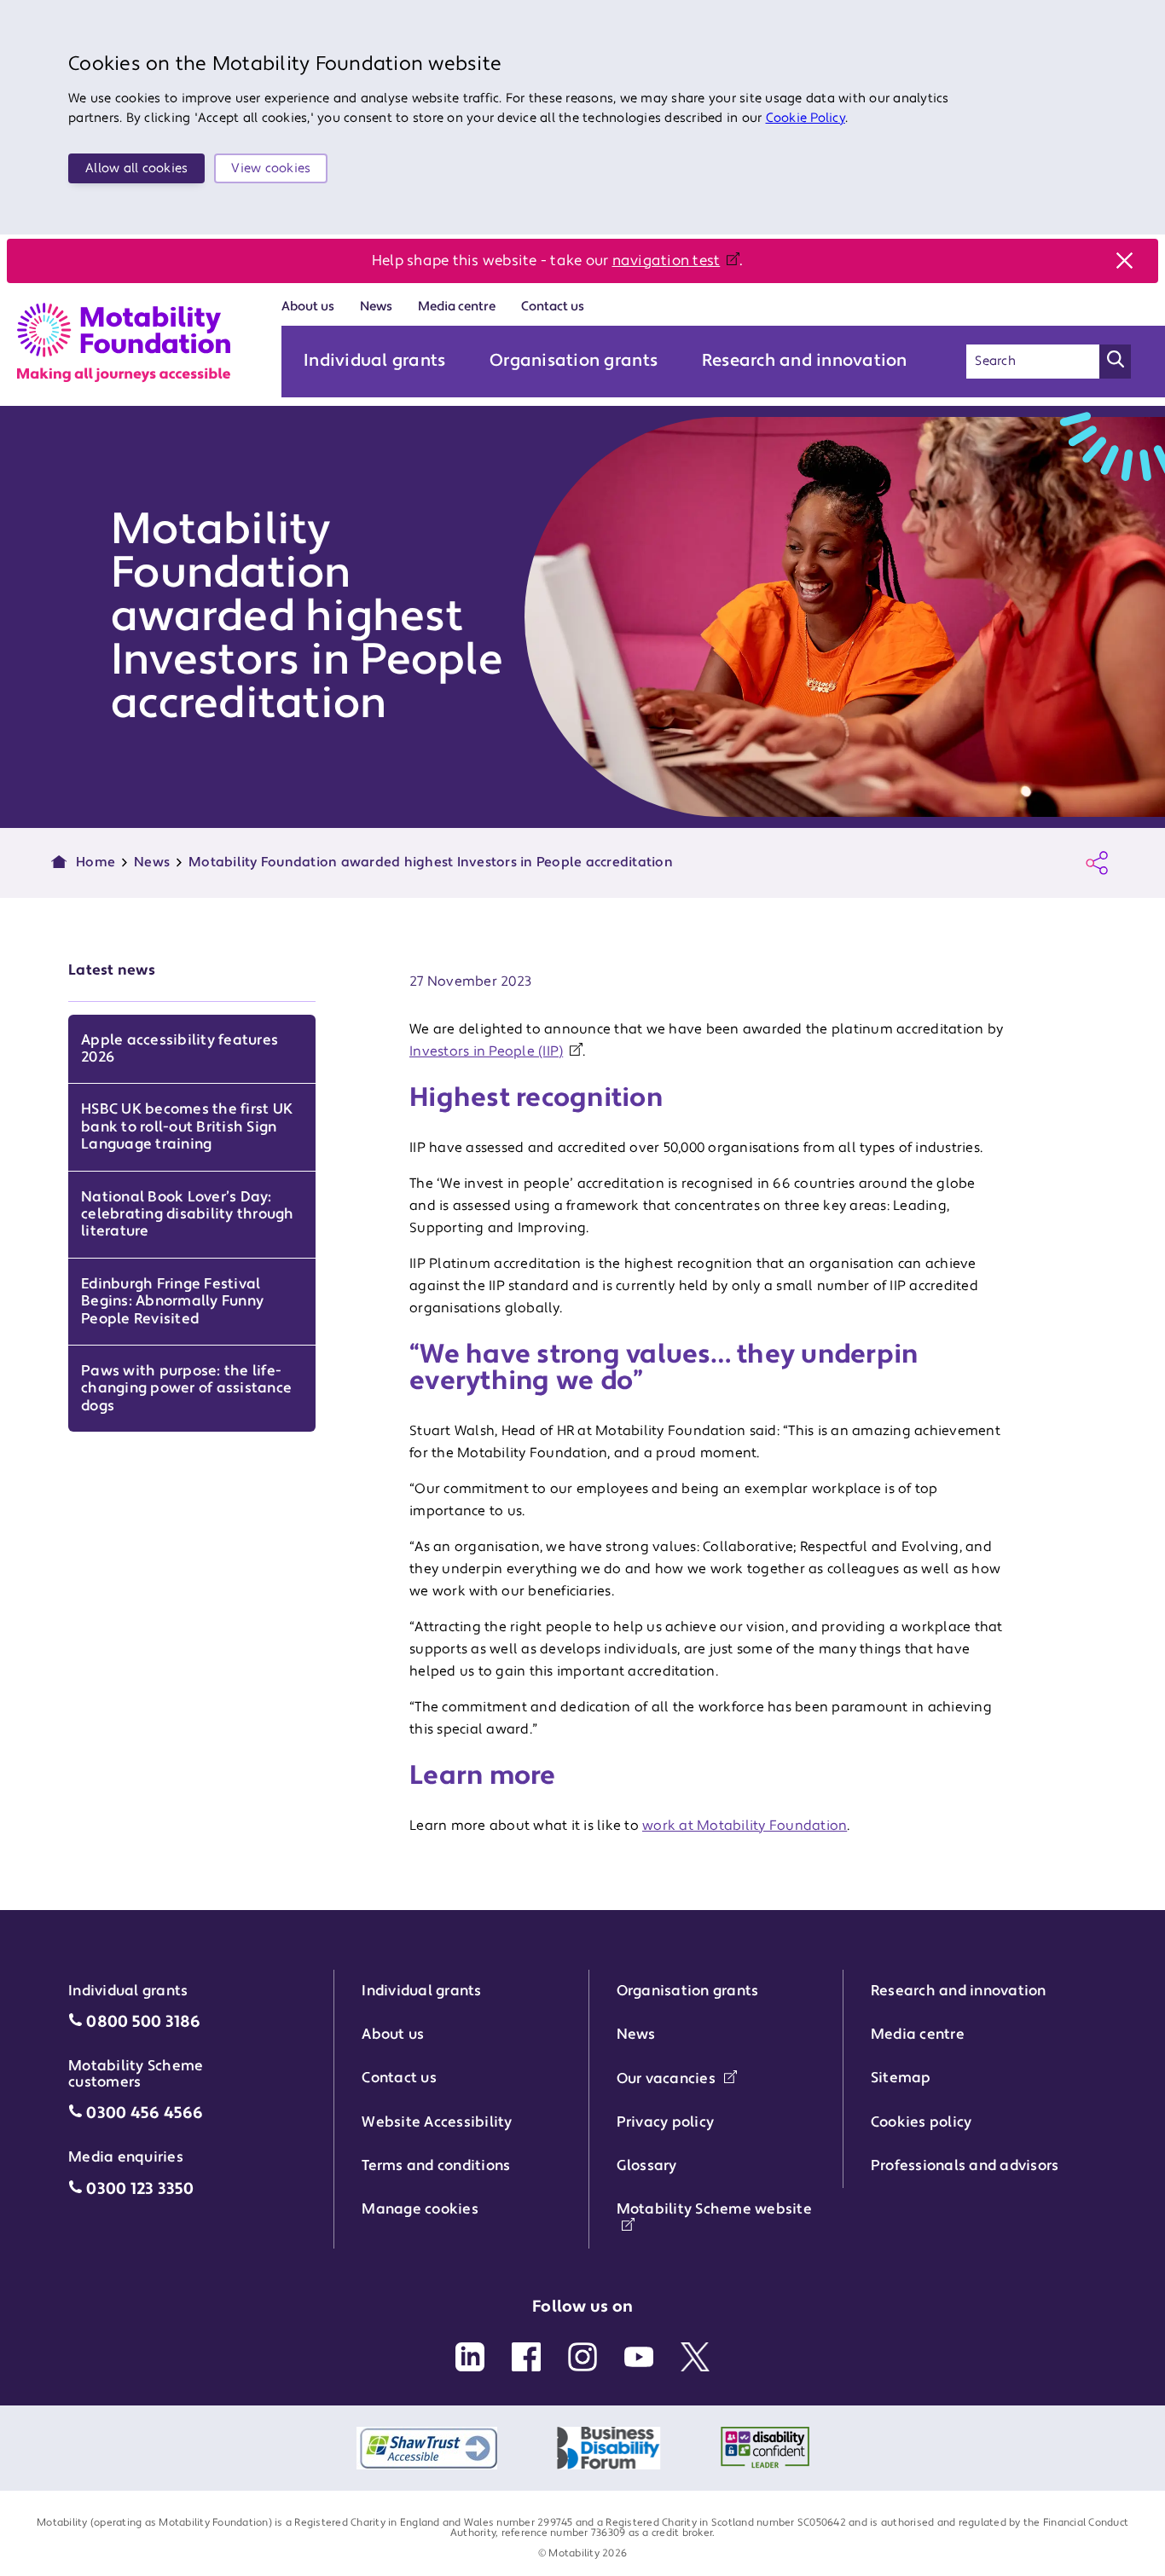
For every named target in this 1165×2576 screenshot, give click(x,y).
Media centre (457, 307)
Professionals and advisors (965, 2166)
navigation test (667, 261)
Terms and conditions (436, 2166)
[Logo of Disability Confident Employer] (765, 2448)
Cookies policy (922, 2122)
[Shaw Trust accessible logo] (427, 2448)
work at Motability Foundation (745, 1826)
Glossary (647, 2166)
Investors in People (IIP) (486, 1051)
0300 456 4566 (145, 2113)
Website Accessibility (437, 2122)
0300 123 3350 (140, 2189)
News (376, 307)
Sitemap (901, 2078)
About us (308, 307)
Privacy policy (666, 2122)
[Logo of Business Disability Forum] (609, 2448)
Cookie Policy (806, 118)
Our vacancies (668, 2079)
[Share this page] (1097, 863)
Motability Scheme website (714, 2209)
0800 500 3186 (143, 2022)
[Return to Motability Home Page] (124, 342)
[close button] (1124, 261)
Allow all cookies (136, 168)
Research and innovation (805, 361)
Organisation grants (574, 361)
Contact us (553, 307)
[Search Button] (1115, 362)
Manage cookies (420, 2209)
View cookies (271, 168)
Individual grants (374, 361)
